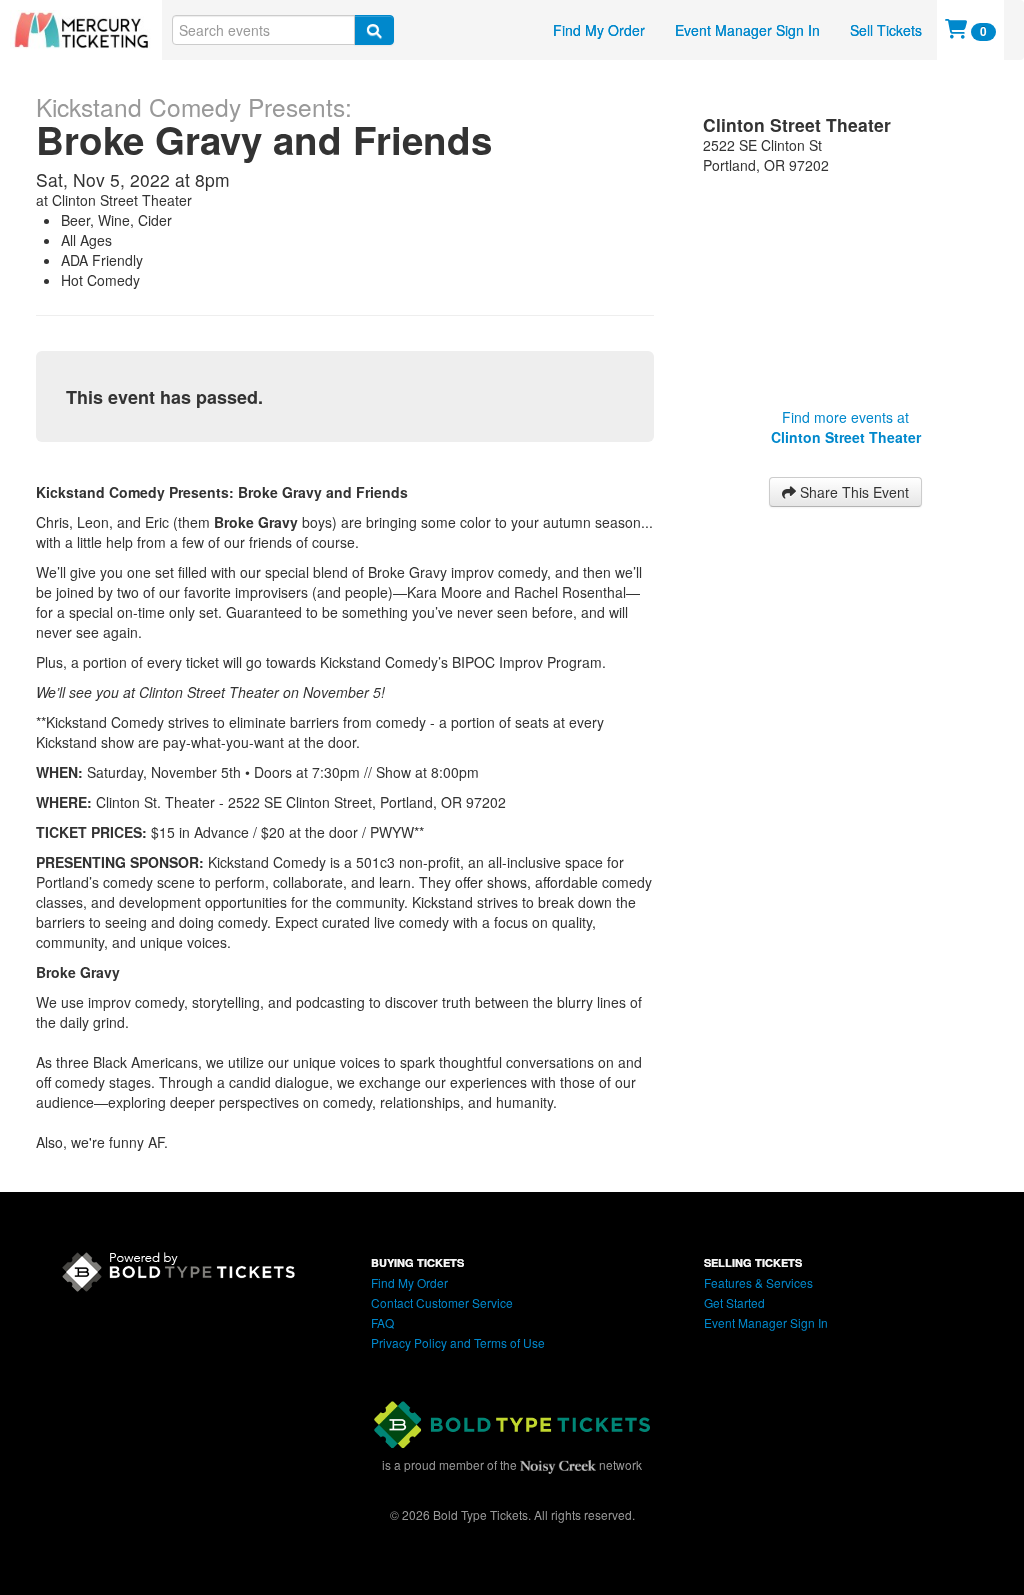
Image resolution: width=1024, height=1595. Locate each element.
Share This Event (852, 492)
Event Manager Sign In (747, 30)
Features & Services (758, 1282)
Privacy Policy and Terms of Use (458, 1342)
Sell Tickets (886, 30)
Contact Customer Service (442, 1302)
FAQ (382, 1322)
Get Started (734, 1302)
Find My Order (599, 30)
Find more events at (846, 427)
